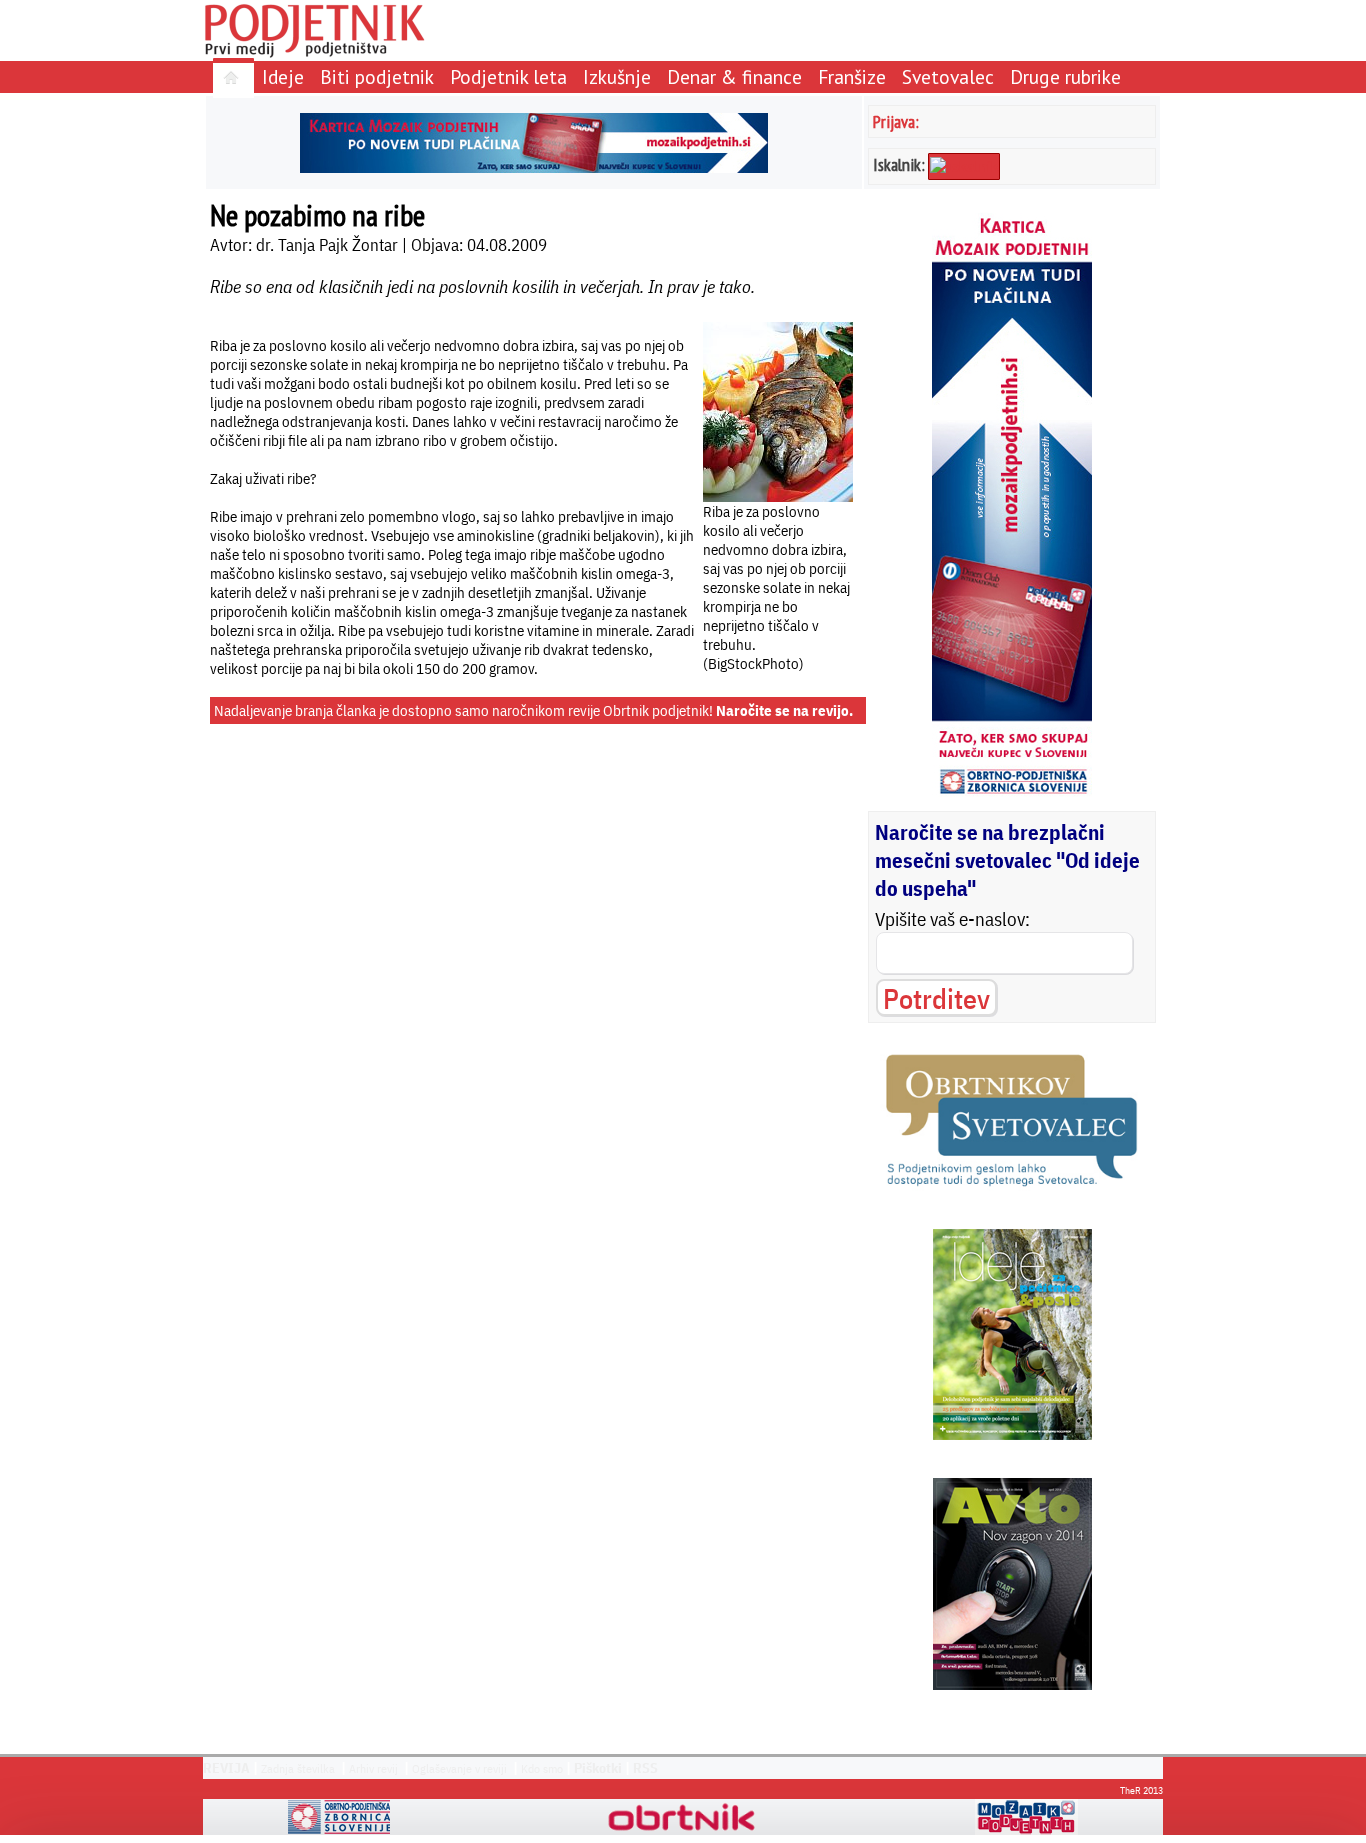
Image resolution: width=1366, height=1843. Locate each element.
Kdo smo (542, 1768)
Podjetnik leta (508, 76)
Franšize (852, 76)
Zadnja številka (298, 1768)
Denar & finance (734, 76)
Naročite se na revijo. (784, 710)
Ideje (283, 76)
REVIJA (226, 1768)
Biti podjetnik (377, 76)
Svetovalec (948, 76)
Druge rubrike (1065, 76)
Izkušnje (617, 76)
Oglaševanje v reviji (459, 1768)
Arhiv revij (373, 1768)
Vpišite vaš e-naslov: (952, 919)
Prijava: (896, 121)
